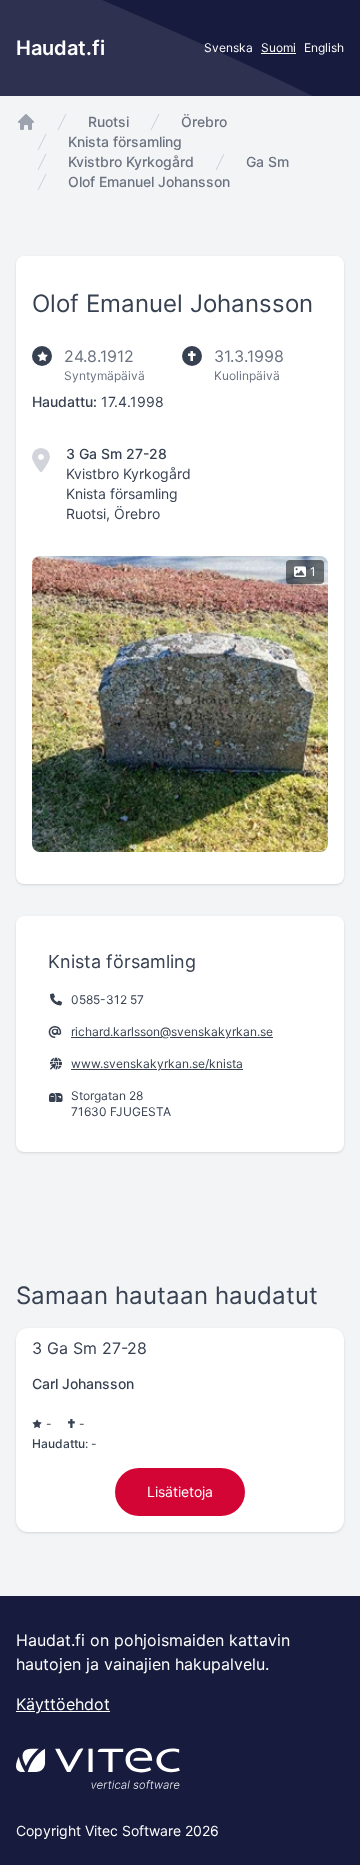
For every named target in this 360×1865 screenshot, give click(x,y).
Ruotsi (108, 121)
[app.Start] (26, 122)
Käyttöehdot (63, 1704)
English (324, 47)
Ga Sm (267, 161)
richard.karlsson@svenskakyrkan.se (172, 1031)
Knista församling (125, 141)
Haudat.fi (60, 48)
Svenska (228, 47)
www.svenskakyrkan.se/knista (157, 1063)
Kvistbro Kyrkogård (131, 161)
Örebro (204, 121)
